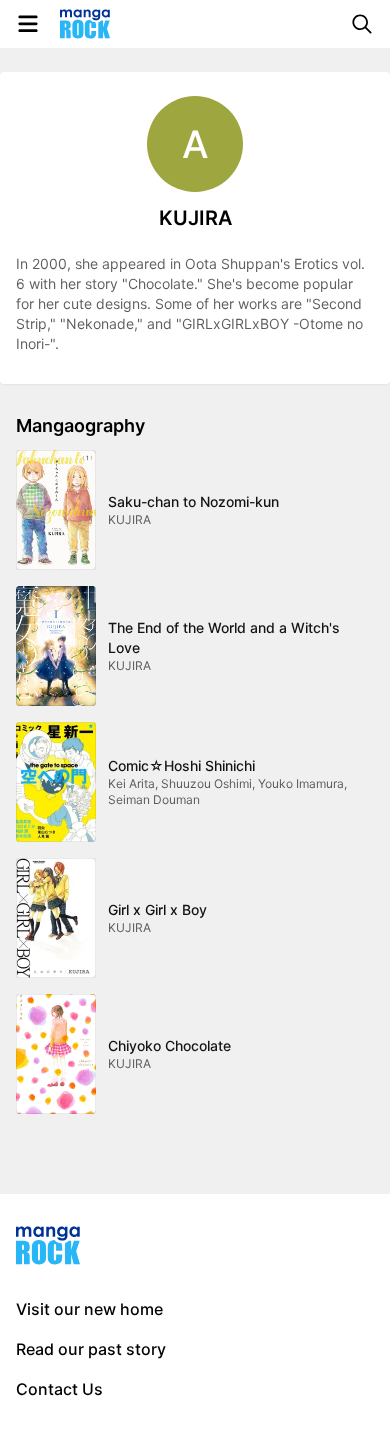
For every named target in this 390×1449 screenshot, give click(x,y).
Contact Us (59, 1389)
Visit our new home (89, 1309)
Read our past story (91, 1349)
